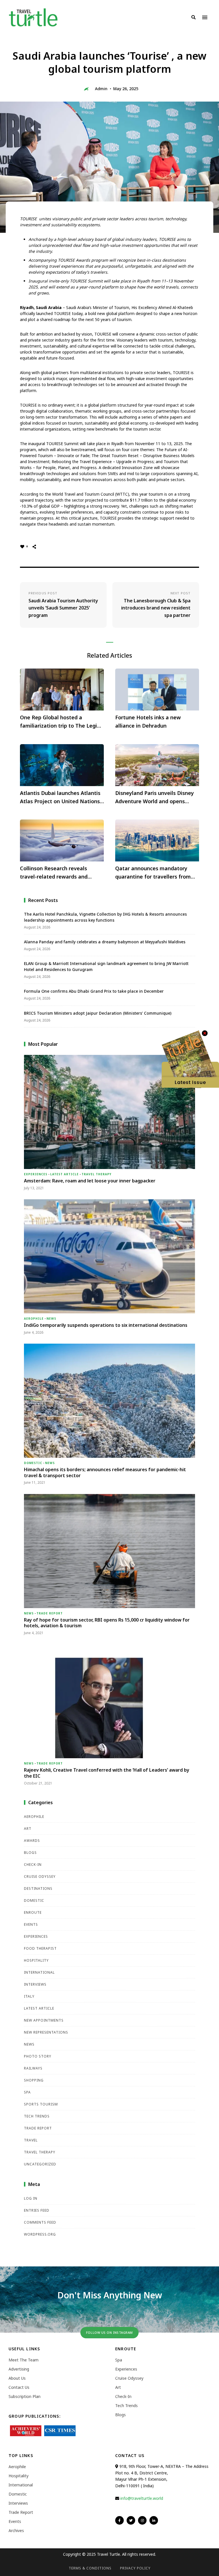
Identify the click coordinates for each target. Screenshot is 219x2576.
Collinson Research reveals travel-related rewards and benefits (54, 873)
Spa (27, 2092)
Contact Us (19, 2387)
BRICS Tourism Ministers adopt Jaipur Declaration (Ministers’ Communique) (98, 1013)
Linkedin (154, 2520)
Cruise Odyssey (40, 1877)
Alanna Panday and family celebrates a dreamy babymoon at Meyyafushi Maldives (105, 942)
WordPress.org (40, 2234)
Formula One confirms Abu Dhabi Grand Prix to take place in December (94, 991)
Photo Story (38, 2056)
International (39, 1972)
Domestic (33, 1463)
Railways (33, 2068)
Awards (32, 1841)
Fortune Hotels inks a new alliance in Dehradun (148, 721)
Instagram (142, 2520)
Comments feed (40, 2222)
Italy (29, 1996)
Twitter (131, 2520)
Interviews (35, 1984)
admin (101, 89)
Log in (31, 2198)
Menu (205, 17)
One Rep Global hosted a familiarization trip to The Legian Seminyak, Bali (62, 722)
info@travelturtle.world (142, 2498)
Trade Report (50, 1613)
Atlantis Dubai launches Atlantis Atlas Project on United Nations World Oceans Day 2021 (60, 798)
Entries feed (37, 2210)
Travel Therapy (97, 1174)
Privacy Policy (135, 2568)
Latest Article (64, 1174)
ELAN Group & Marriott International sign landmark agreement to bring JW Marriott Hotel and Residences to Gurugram (106, 966)
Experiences (36, 1174)
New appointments (44, 2020)
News (51, 1319)
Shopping (34, 2080)
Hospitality (36, 1960)
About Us (17, 2378)
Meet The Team (24, 2360)
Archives (16, 2530)
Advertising (19, 2369)
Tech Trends (37, 2116)
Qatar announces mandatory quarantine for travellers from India (153, 873)
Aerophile (34, 1319)
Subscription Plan (25, 2396)
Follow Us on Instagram (109, 2332)
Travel (31, 2140)
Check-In (33, 1865)
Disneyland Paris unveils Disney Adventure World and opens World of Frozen (155, 798)
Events (31, 1924)
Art (28, 1829)
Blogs (30, 1853)
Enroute (33, 1912)
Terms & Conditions (90, 2568)
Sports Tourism (41, 2104)
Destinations (38, 1888)
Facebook (119, 2520)
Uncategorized (40, 2164)
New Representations (46, 2032)
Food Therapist (40, 1948)
